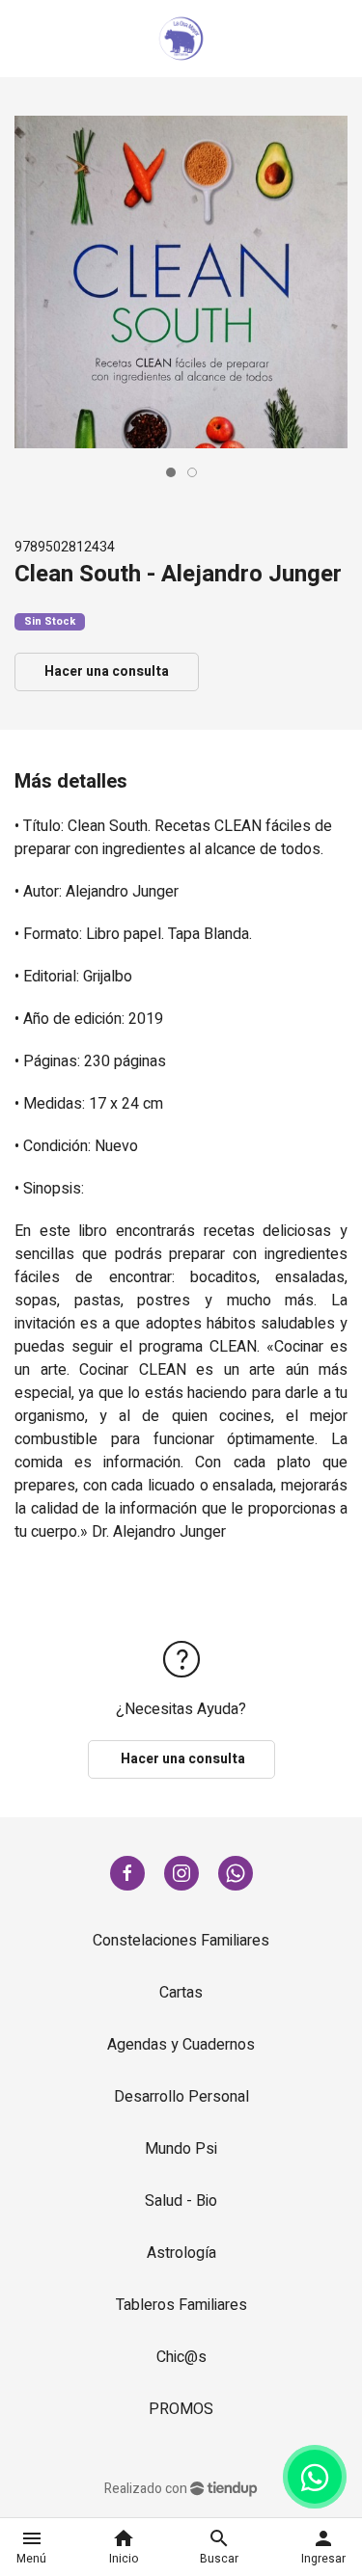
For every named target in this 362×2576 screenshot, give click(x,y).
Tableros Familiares (181, 2305)
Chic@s (181, 2357)
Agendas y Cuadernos (181, 2045)
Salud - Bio (181, 2201)
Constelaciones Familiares (181, 1941)
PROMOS (181, 2409)
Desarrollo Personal (181, 2097)
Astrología (181, 2253)
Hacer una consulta (107, 671)
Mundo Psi (181, 2149)
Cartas (181, 1993)
